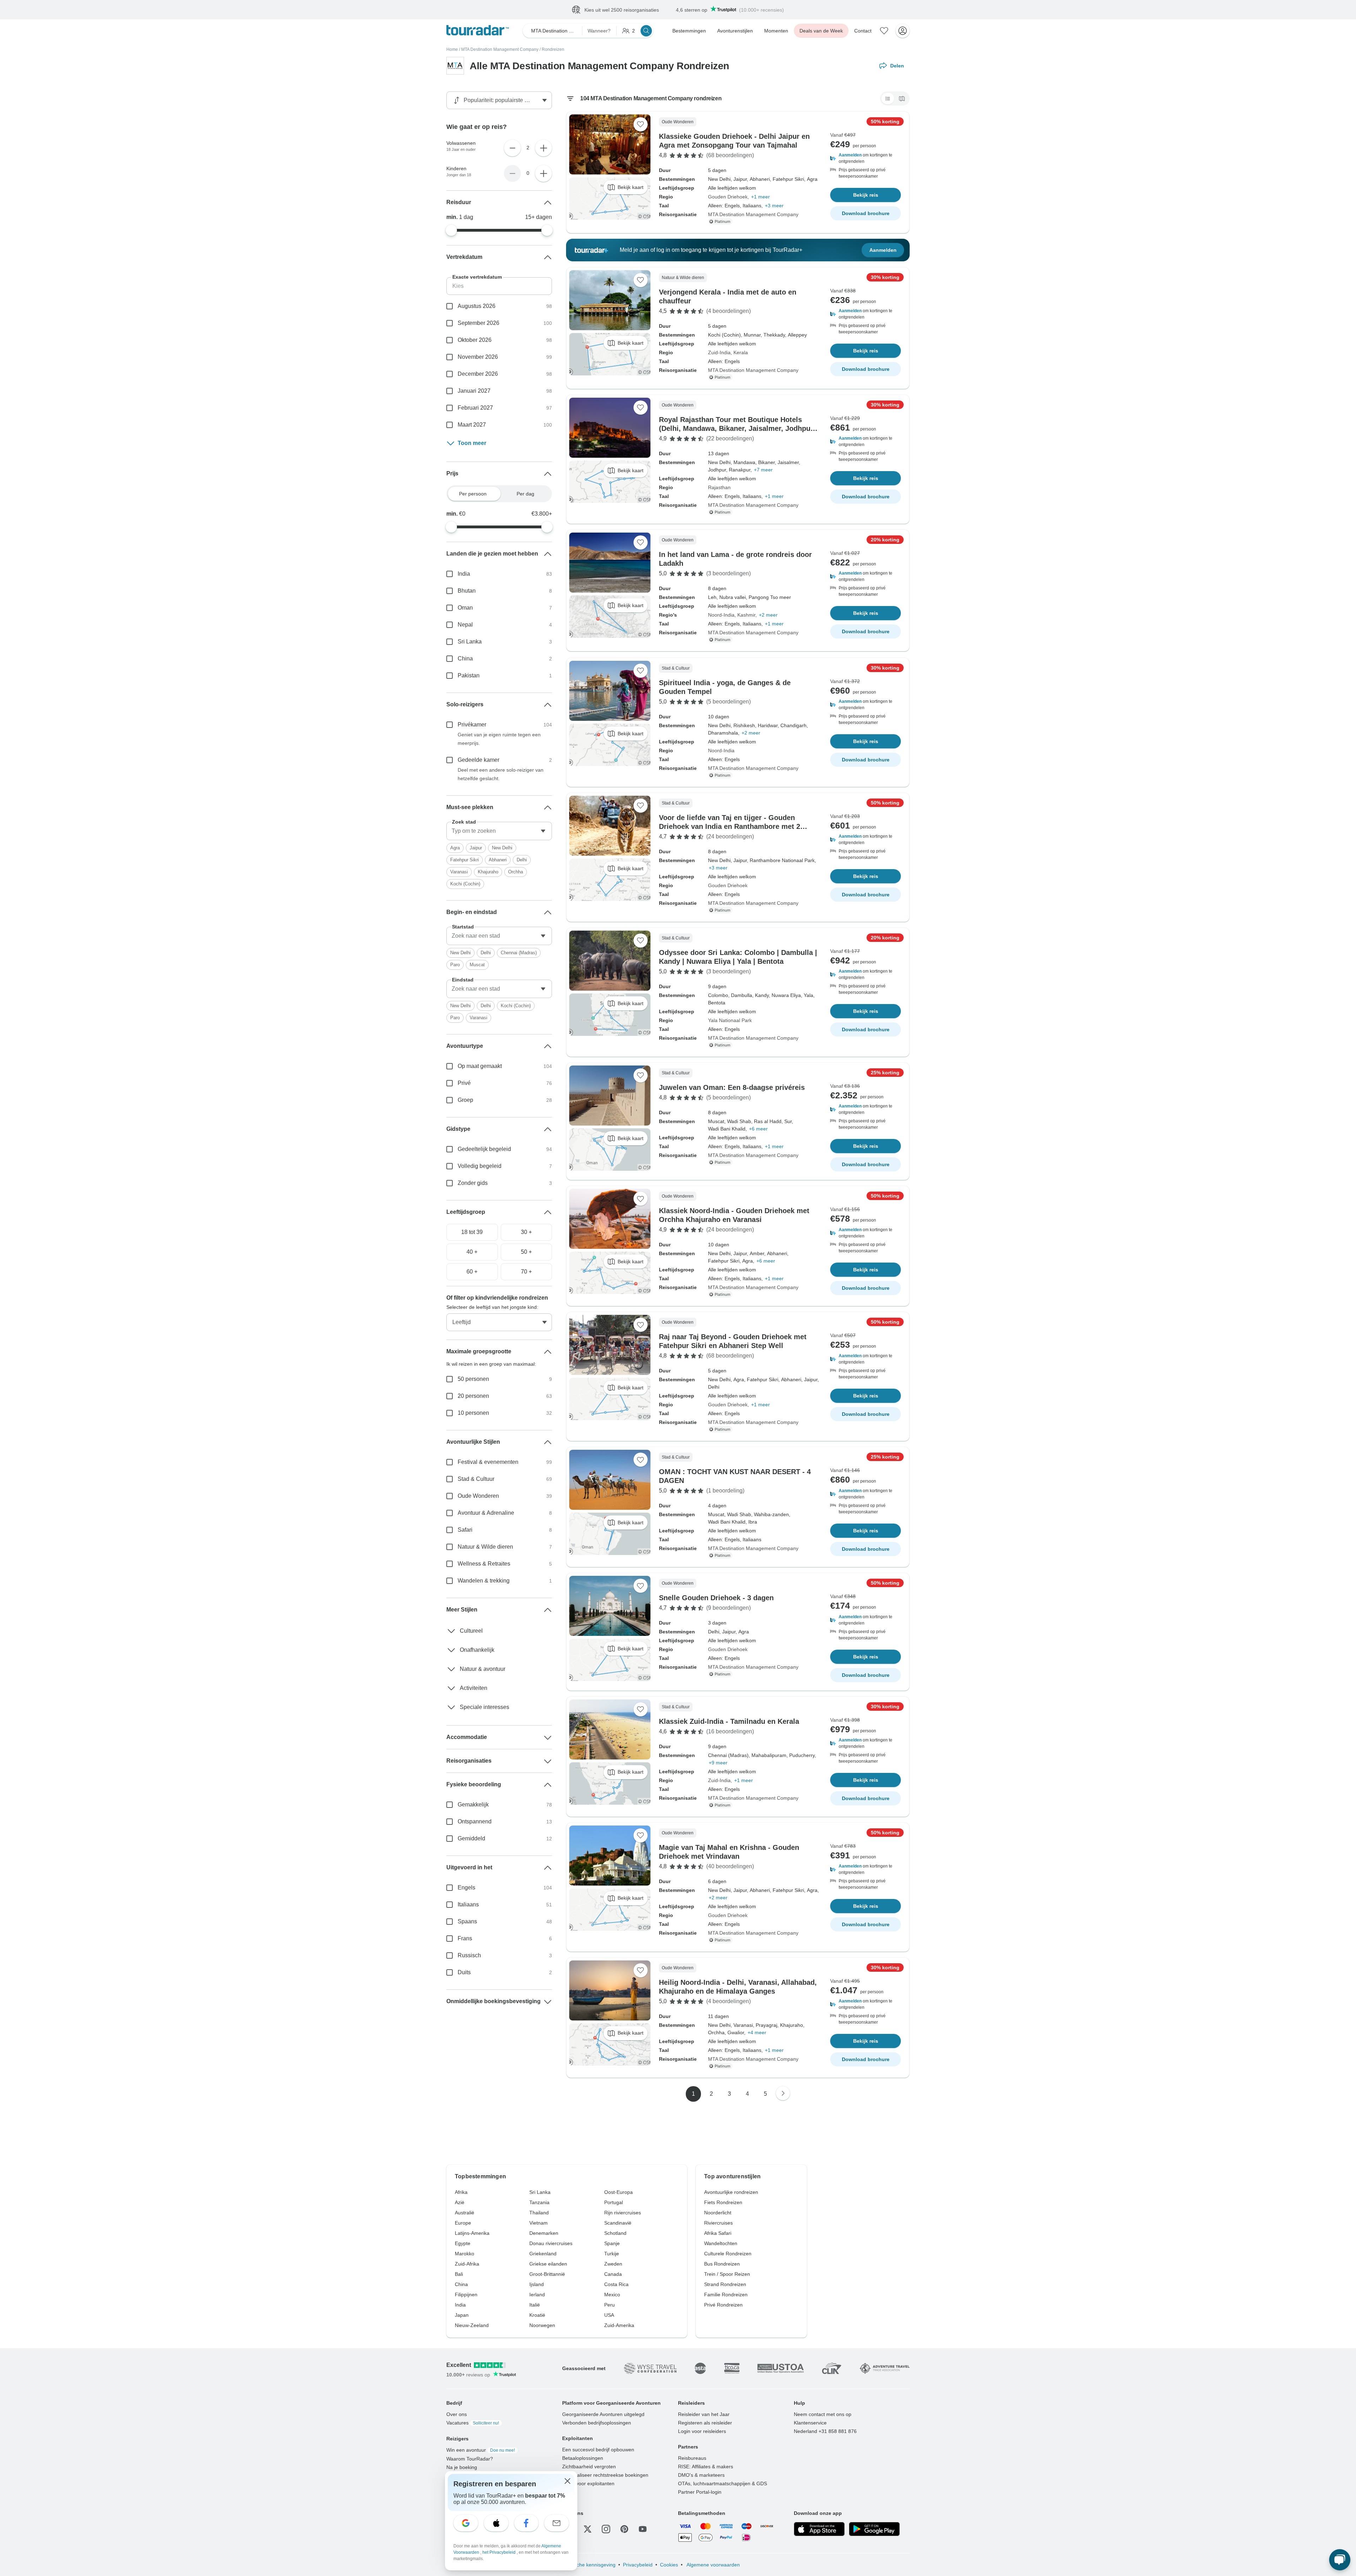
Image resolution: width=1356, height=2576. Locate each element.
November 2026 (478, 357)
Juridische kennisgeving (589, 2565)
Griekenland (543, 2254)
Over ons (457, 2415)
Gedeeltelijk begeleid (484, 1149)
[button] (866, 159)
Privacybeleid (638, 2565)
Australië (465, 2213)
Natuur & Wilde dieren (485, 1547)
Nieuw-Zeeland (472, 2326)
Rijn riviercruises (623, 2213)
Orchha (516, 872)
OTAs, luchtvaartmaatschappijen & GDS (722, 2484)
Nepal (465, 625)
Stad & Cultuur (476, 1479)
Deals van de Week (821, 31)
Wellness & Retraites (484, 1564)
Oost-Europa (618, 2192)
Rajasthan (719, 488)
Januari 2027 (474, 391)
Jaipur (476, 848)
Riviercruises (718, 2223)
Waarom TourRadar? (470, 2459)
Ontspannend (475, 1822)
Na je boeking (462, 2468)
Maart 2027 (472, 425)
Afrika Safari (718, 2233)
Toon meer (472, 443)
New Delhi (502, 848)
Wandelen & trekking (484, 1581)
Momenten (776, 31)
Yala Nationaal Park (730, 1021)
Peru (609, 2305)
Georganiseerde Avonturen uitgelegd (603, 2415)
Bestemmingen (689, 31)
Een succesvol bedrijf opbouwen (598, 2450)
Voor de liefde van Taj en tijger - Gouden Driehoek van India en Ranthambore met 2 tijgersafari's (730, 827)
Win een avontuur (481, 2450)
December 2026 (478, 374)
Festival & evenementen (488, 1462)
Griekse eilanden (548, 2264)
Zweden (613, 2264)
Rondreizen (553, 50)
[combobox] (499, 831)
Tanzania (539, 2203)
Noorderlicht (718, 2213)
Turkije (612, 2254)
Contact (863, 31)
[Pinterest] (624, 2529)
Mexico (612, 2295)
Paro (455, 965)
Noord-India (721, 615)
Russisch (469, 1956)
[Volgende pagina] (783, 2094)
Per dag (525, 494)
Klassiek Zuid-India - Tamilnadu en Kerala (729, 1722)
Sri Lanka (470, 642)
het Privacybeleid (499, 2552)
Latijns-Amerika (472, 2233)
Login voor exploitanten (588, 2484)
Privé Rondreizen (723, 2305)
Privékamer (472, 725)
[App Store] (819, 2529)
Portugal (614, 2203)
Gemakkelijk (473, 1805)
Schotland (615, 2233)
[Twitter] (588, 2529)
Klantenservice (810, 2423)
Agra (455, 848)
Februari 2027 (475, 408)
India (464, 574)
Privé (464, 1083)
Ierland (537, 2295)
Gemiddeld (471, 1839)
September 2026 (478, 323)
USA (609, 2315)
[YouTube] (643, 2529)
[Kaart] (902, 99)
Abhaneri (498, 860)
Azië (460, 2203)
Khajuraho (488, 872)
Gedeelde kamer (478, 760)
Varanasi (459, 872)
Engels (466, 1888)
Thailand (539, 2213)
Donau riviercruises (551, 2244)
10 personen (473, 1413)
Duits (464, 1973)
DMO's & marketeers (701, 2475)
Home (452, 50)
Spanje (612, 2244)
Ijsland (537, 2285)
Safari (465, 1530)
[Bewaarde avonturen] (884, 31)
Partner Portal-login (700, 2492)
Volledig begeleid (480, 1166)
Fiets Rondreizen (723, 2203)
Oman (465, 608)
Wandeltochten (721, 2244)
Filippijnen (466, 2295)
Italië (535, 2305)
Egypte (463, 2244)
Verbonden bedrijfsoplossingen (597, 2423)
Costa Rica (616, 2285)
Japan (462, 2315)
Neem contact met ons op (823, 2415)
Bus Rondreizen (722, 2264)
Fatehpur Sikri (465, 860)
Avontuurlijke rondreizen (731, 2192)
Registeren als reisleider (705, 2423)
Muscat (477, 965)
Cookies (669, 2565)
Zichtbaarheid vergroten (589, 2467)
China (465, 659)
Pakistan (469, 676)
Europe (463, 2223)
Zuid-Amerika (619, 2326)
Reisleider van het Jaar (704, 2415)
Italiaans (468, 1905)
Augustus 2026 (477, 306)
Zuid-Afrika (467, 2264)
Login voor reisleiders (702, 2432)
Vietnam (539, 2223)
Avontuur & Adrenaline (486, 1513)
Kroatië (537, 2315)
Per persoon (473, 494)
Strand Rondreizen (725, 2285)
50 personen (473, 1379)
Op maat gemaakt (480, 1066)
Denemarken (544, 2233)
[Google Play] (874, 2529)
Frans (465, 1939)
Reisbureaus (692, 2458)
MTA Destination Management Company (500, 50)
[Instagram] (606, 2529)
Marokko (465, 2254)
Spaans (467, 1922)
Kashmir (746, 615)
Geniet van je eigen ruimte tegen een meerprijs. (499, 739)
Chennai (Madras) (519, 953)
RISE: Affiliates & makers (706, 2467)
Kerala (741, 353)
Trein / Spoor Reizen (727, 2274)
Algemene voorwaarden (713, 2565)
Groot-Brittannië (547, 2274)
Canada (613, 2274)
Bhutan (467, 591)
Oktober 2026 (475, 340)
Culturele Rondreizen (728, 2254)
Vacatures (473, 2423)
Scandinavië (618, 2223)
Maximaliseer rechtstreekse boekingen (605, 2475)
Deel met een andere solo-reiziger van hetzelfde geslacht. (501, 774)
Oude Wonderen (478, 1496)
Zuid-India (719, 353)
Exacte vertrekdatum (477, 277)
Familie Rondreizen (726, 2295)
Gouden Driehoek (728, 197)
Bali (459, 2274)
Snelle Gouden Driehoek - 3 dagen (716, 1598)
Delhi (522, 860)
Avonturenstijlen (735, 31)
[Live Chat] (1340, 2560)
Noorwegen (542, 2326)
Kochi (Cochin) (465, 884)
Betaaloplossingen (583, 2458)
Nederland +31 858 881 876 (825, 2432)
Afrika (461, 2192)
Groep (465, 1100)
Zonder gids (473, 1183)
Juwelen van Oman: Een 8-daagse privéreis (732, 1088)
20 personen (473, 1396)
